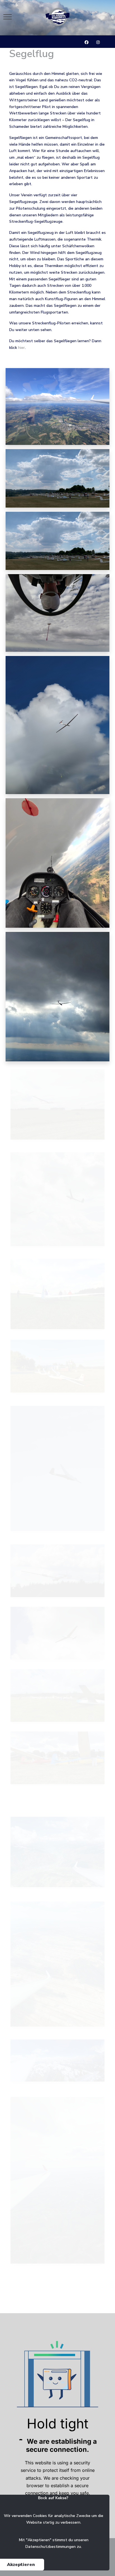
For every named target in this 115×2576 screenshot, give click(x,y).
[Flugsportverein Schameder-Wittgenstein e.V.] (57, 17)
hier (21, 348)
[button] (57, 406)
